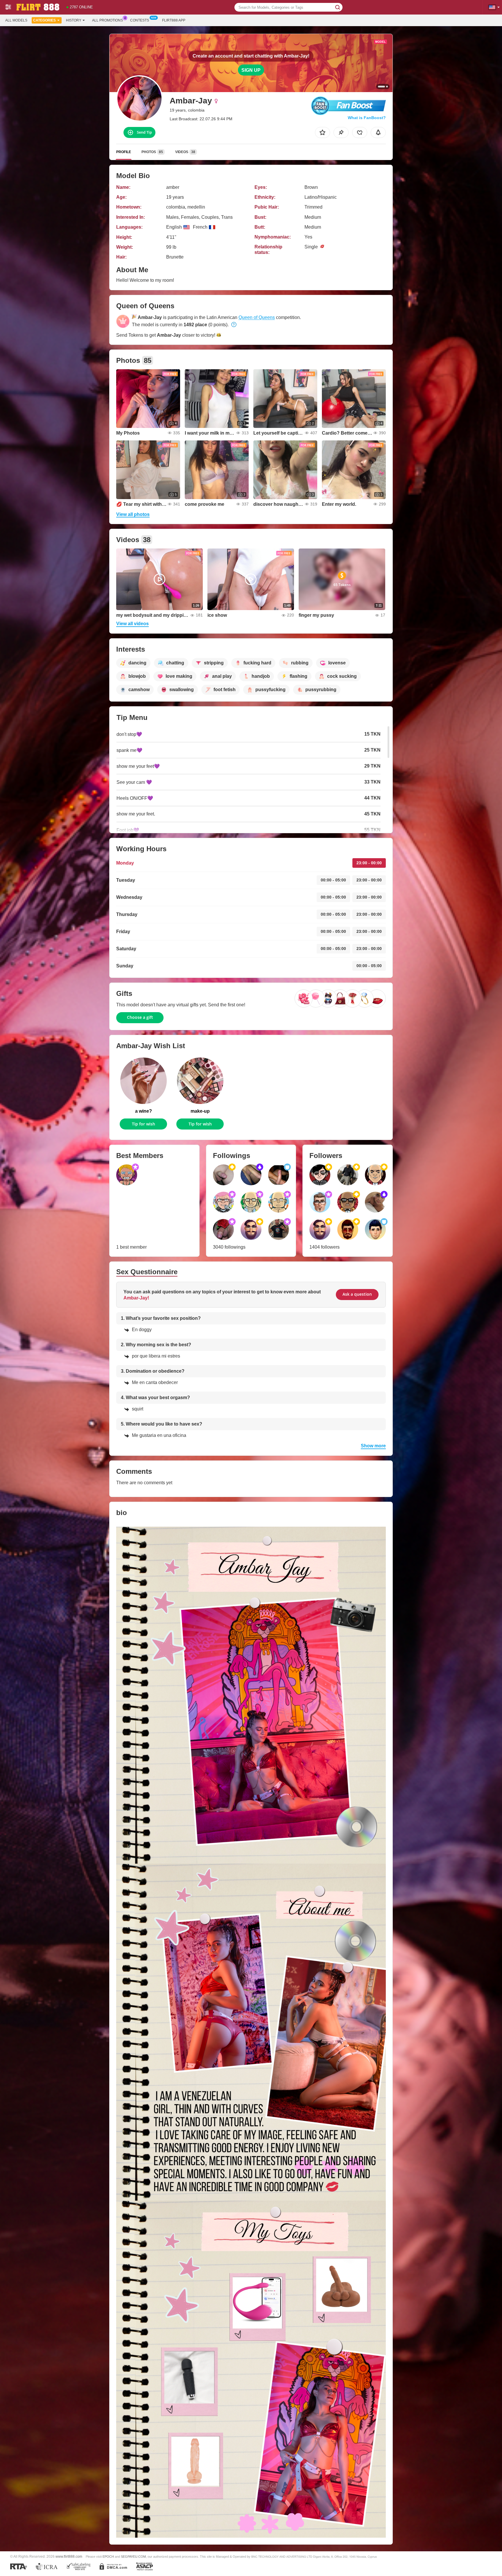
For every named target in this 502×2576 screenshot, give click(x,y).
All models (16, 20)
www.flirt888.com (69, 2556)
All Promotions (107, 20)
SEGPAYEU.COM (133, 2557)
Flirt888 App (174, 20)
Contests (140, 20)
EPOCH (108, 2557)
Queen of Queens (257, 317)
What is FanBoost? (367, 118)
